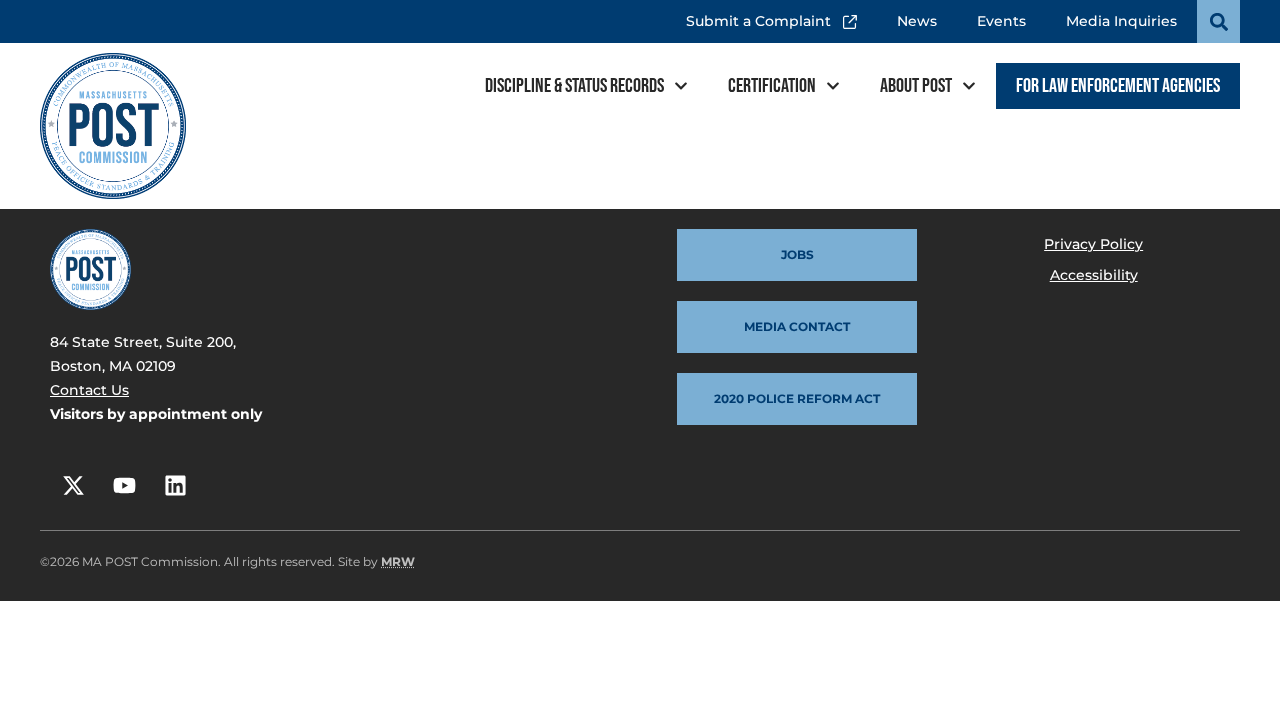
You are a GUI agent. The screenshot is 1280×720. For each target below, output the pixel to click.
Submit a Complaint (764, 15)
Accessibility (1094, 275)
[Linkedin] (175, 485)
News (917, 21)
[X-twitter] (73, 485)
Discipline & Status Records (574, 86)
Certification (772, 86)
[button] (1218, 21)
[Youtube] (124, 485)
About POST (916, 86)
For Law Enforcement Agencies (1118, 86)
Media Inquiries (1121, 21)
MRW (398, 561)
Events (1001, 21)
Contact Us (89, 390)
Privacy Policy (1093, 244)
